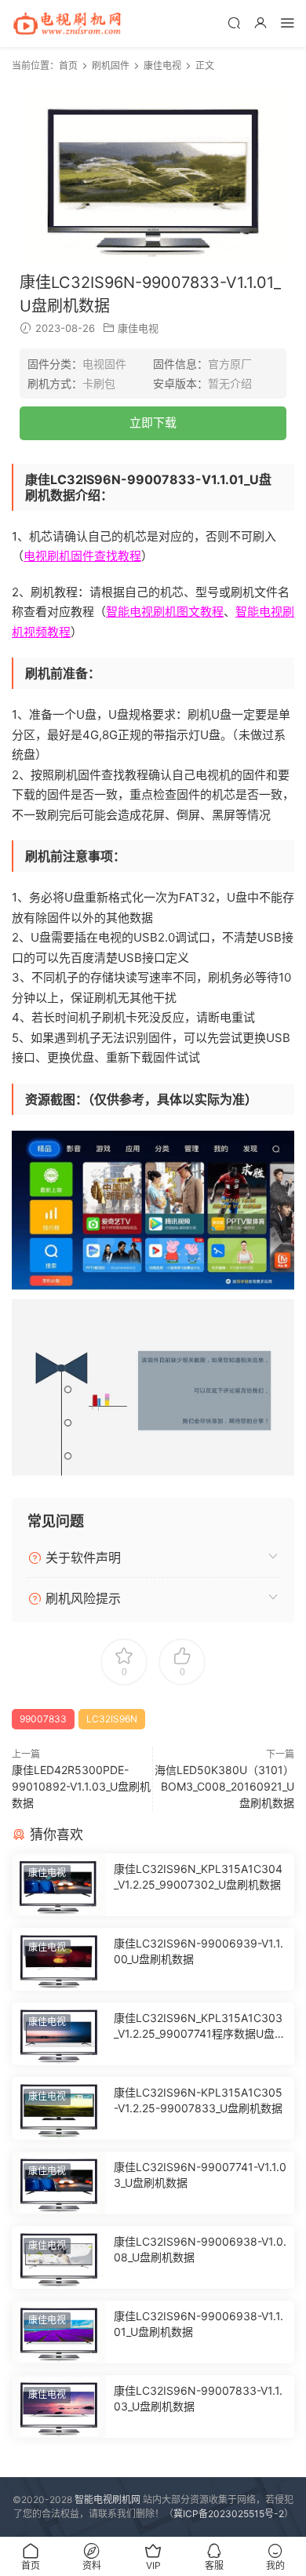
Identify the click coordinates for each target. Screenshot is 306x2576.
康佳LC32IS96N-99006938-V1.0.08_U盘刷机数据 (200, 2249)
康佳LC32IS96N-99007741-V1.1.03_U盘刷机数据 (200, 2175)
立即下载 (153, 423)
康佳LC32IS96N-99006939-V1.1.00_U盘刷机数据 (199, 1951)
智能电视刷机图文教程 (165, 612)
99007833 (43, 1719)
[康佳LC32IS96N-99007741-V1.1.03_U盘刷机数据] (59, 2183)
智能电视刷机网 (107, 2499)
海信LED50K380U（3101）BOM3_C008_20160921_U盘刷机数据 (224, 1786)
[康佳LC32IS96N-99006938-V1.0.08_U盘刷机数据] (59, 2257)
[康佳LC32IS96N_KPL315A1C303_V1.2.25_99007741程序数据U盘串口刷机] (59, 2034)
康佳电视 (138, 328)
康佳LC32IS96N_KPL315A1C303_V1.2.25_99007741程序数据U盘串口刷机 (200, 2026)
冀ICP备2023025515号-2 (229, 2514)
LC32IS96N (112, 1719)
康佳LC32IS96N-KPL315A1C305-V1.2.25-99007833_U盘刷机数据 (198, 2100)
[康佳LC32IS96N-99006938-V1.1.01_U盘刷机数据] (59, 2332)
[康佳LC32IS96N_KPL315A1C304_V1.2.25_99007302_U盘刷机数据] (59, 1885)
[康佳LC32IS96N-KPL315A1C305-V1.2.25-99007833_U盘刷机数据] (59, 2108)
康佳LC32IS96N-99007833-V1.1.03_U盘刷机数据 (198, 2398)
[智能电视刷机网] (67, 24)
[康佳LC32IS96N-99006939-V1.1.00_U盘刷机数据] (59, 1959)
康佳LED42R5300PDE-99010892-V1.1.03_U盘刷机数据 (81, 1786)
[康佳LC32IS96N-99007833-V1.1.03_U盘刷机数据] (59, 2407)
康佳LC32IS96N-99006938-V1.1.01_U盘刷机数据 (199, 2324)
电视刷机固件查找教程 (82, 556)
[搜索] (234, 22)
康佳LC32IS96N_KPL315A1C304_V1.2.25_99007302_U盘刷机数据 (198, 1876)
